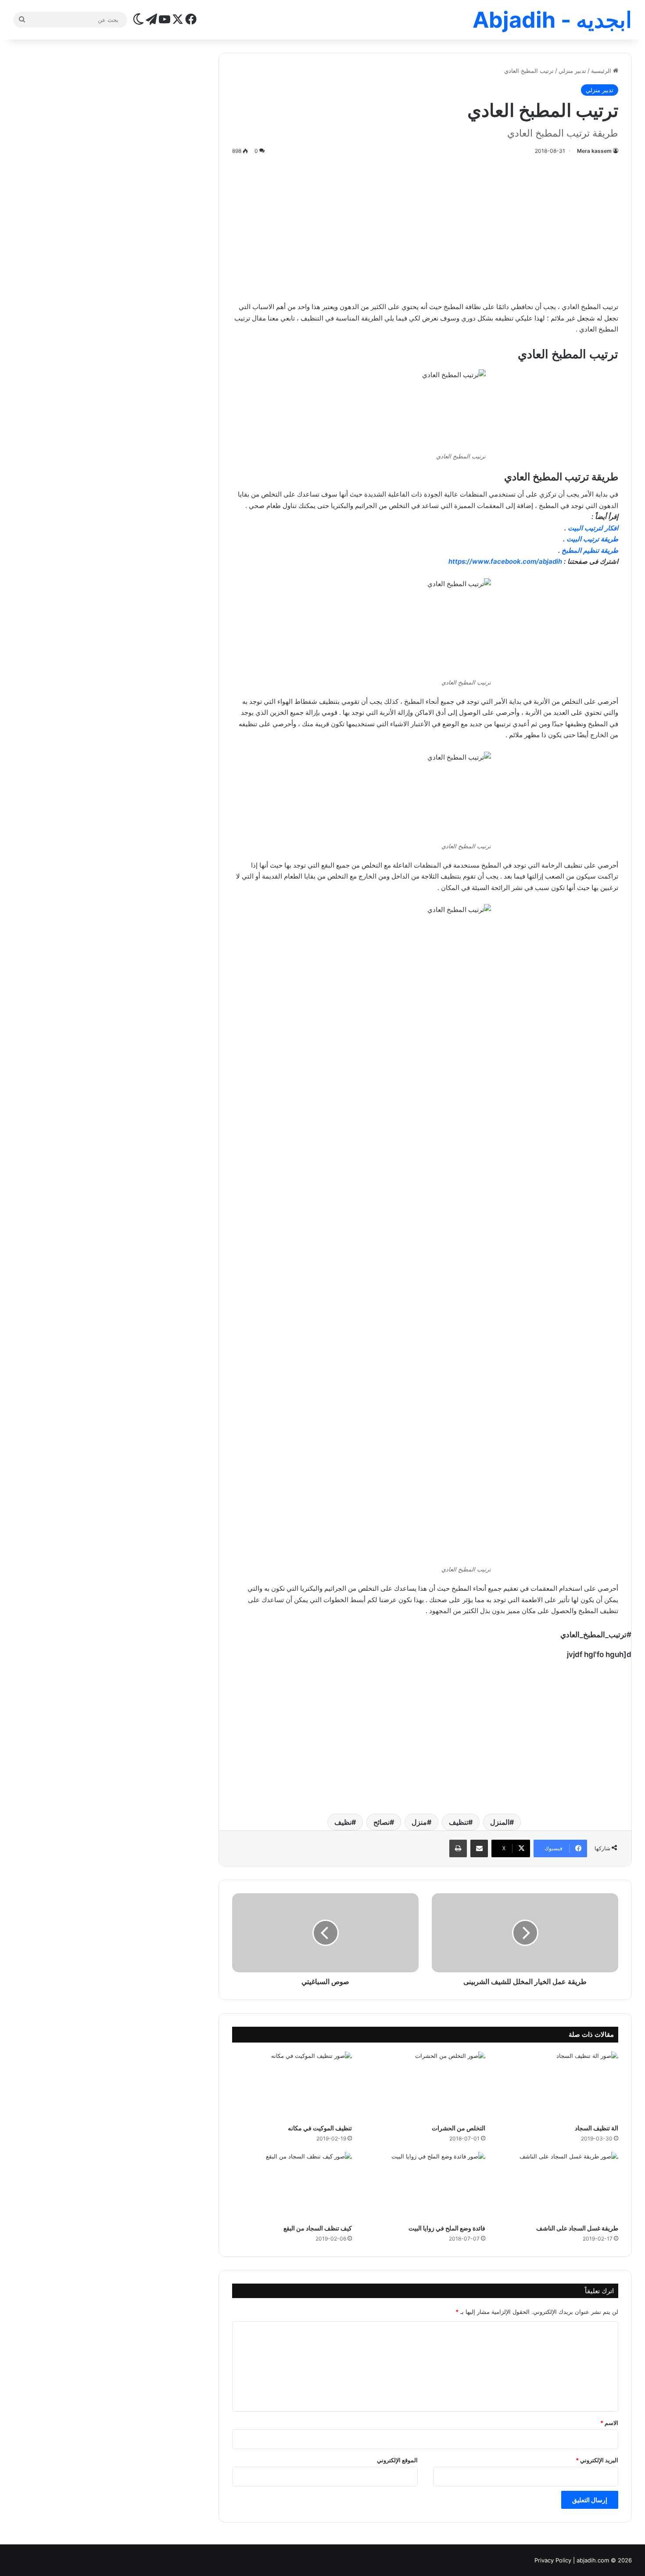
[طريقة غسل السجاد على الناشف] (558, 2186)
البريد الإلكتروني (597, 2460)
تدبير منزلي (572, 71)
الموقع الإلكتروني (397, 2460)
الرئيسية (602, 71)
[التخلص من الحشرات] (425, 2085)
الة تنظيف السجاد (597, 2128)
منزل (419, 1822)
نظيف (343, 1822)
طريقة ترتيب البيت (592, 539)
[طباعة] (458, 1848)
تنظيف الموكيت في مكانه (320, 2128)
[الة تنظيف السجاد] (558, 2085)
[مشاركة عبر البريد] (479, 1848)
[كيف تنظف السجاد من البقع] (292, 2186)
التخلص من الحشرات (459, 2128)
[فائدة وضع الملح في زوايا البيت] (425, 2186)
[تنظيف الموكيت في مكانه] (292, 2085)
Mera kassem (594, 151)
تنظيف (459, 1822)
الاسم (609, 2423)
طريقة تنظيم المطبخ (590, 550)
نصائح (382, 1822)
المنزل (500, 1822)
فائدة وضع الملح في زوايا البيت (447, 2228)
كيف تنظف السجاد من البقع (318, 2228)
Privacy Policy (553, 2560)
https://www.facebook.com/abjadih (506, 561)
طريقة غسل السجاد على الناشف (577, 2228)
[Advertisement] (425, 227)
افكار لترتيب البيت (593, 528)
